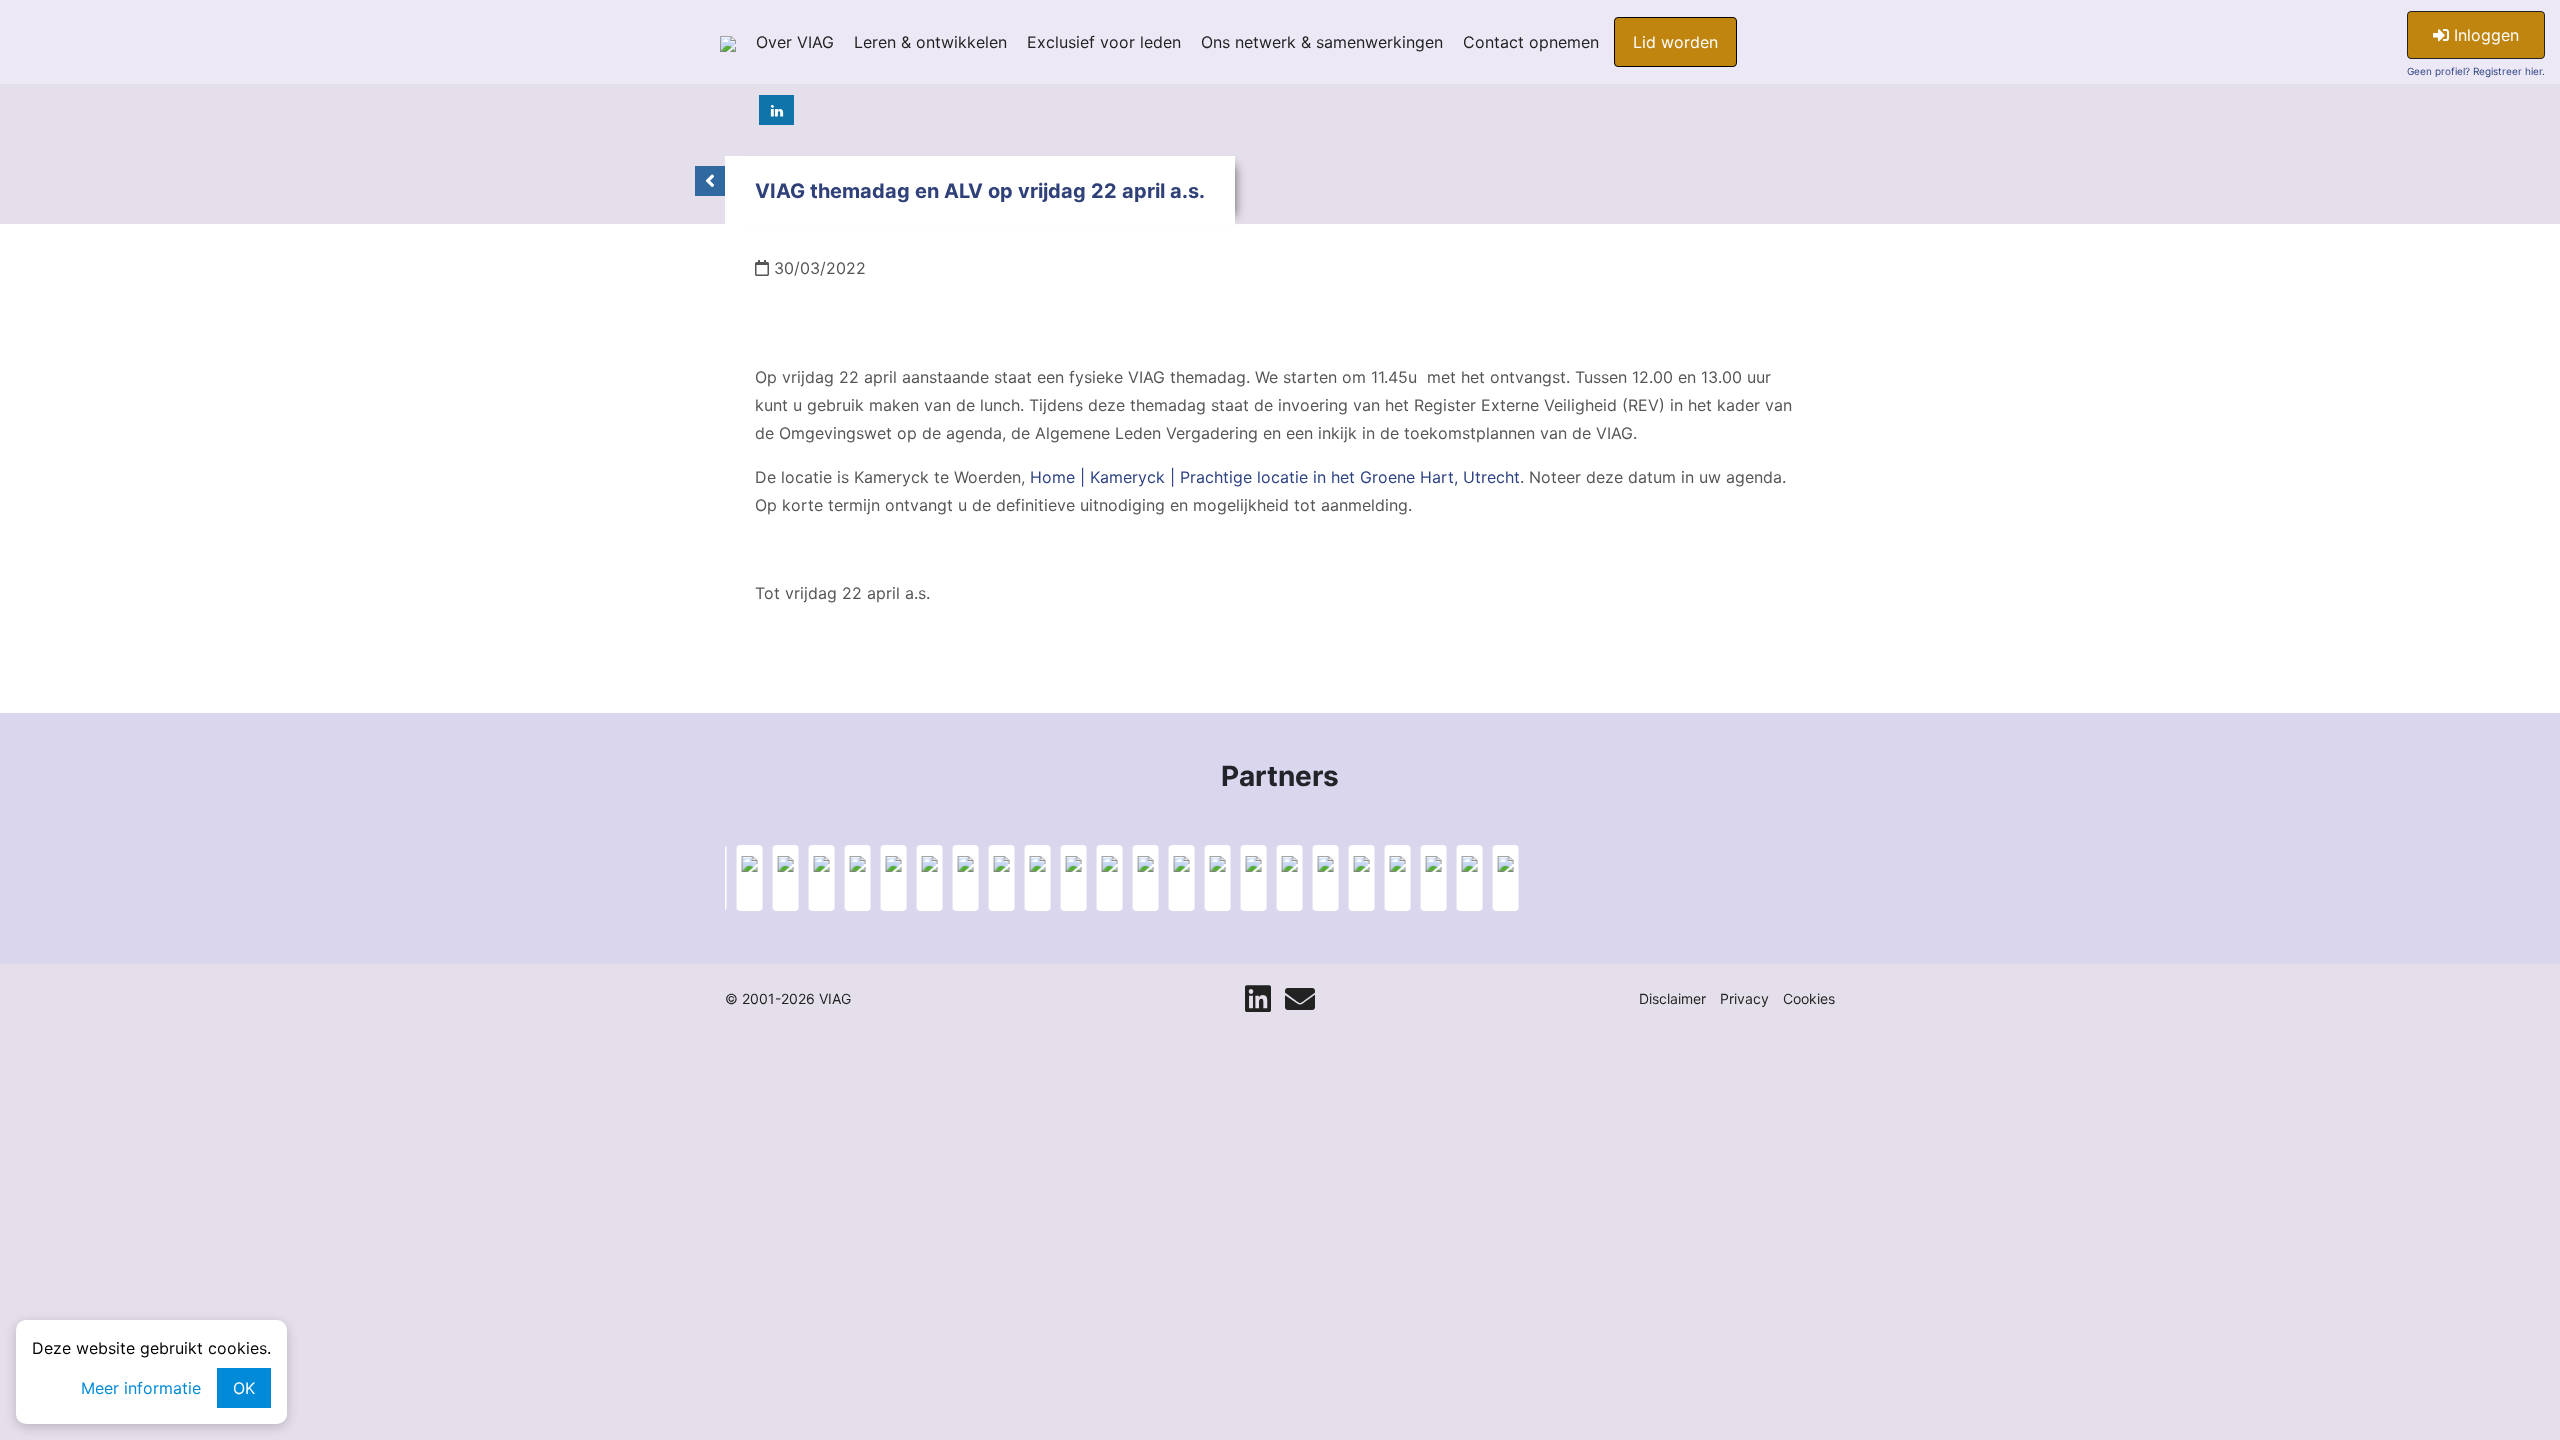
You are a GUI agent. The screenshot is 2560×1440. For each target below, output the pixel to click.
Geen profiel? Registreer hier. (2476, 71)
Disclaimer (1672, 998)
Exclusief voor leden (1104, 42)
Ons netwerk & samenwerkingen (1322, 42)
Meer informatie (141, 1388)
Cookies (1809, 998)
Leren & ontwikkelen (930, 42)
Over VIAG (795, 42)
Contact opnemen (1531, 42)
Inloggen (2484, 35)
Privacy (1744, 998)
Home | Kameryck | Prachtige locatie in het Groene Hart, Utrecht (1275, 477)
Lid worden (1675, 42)
